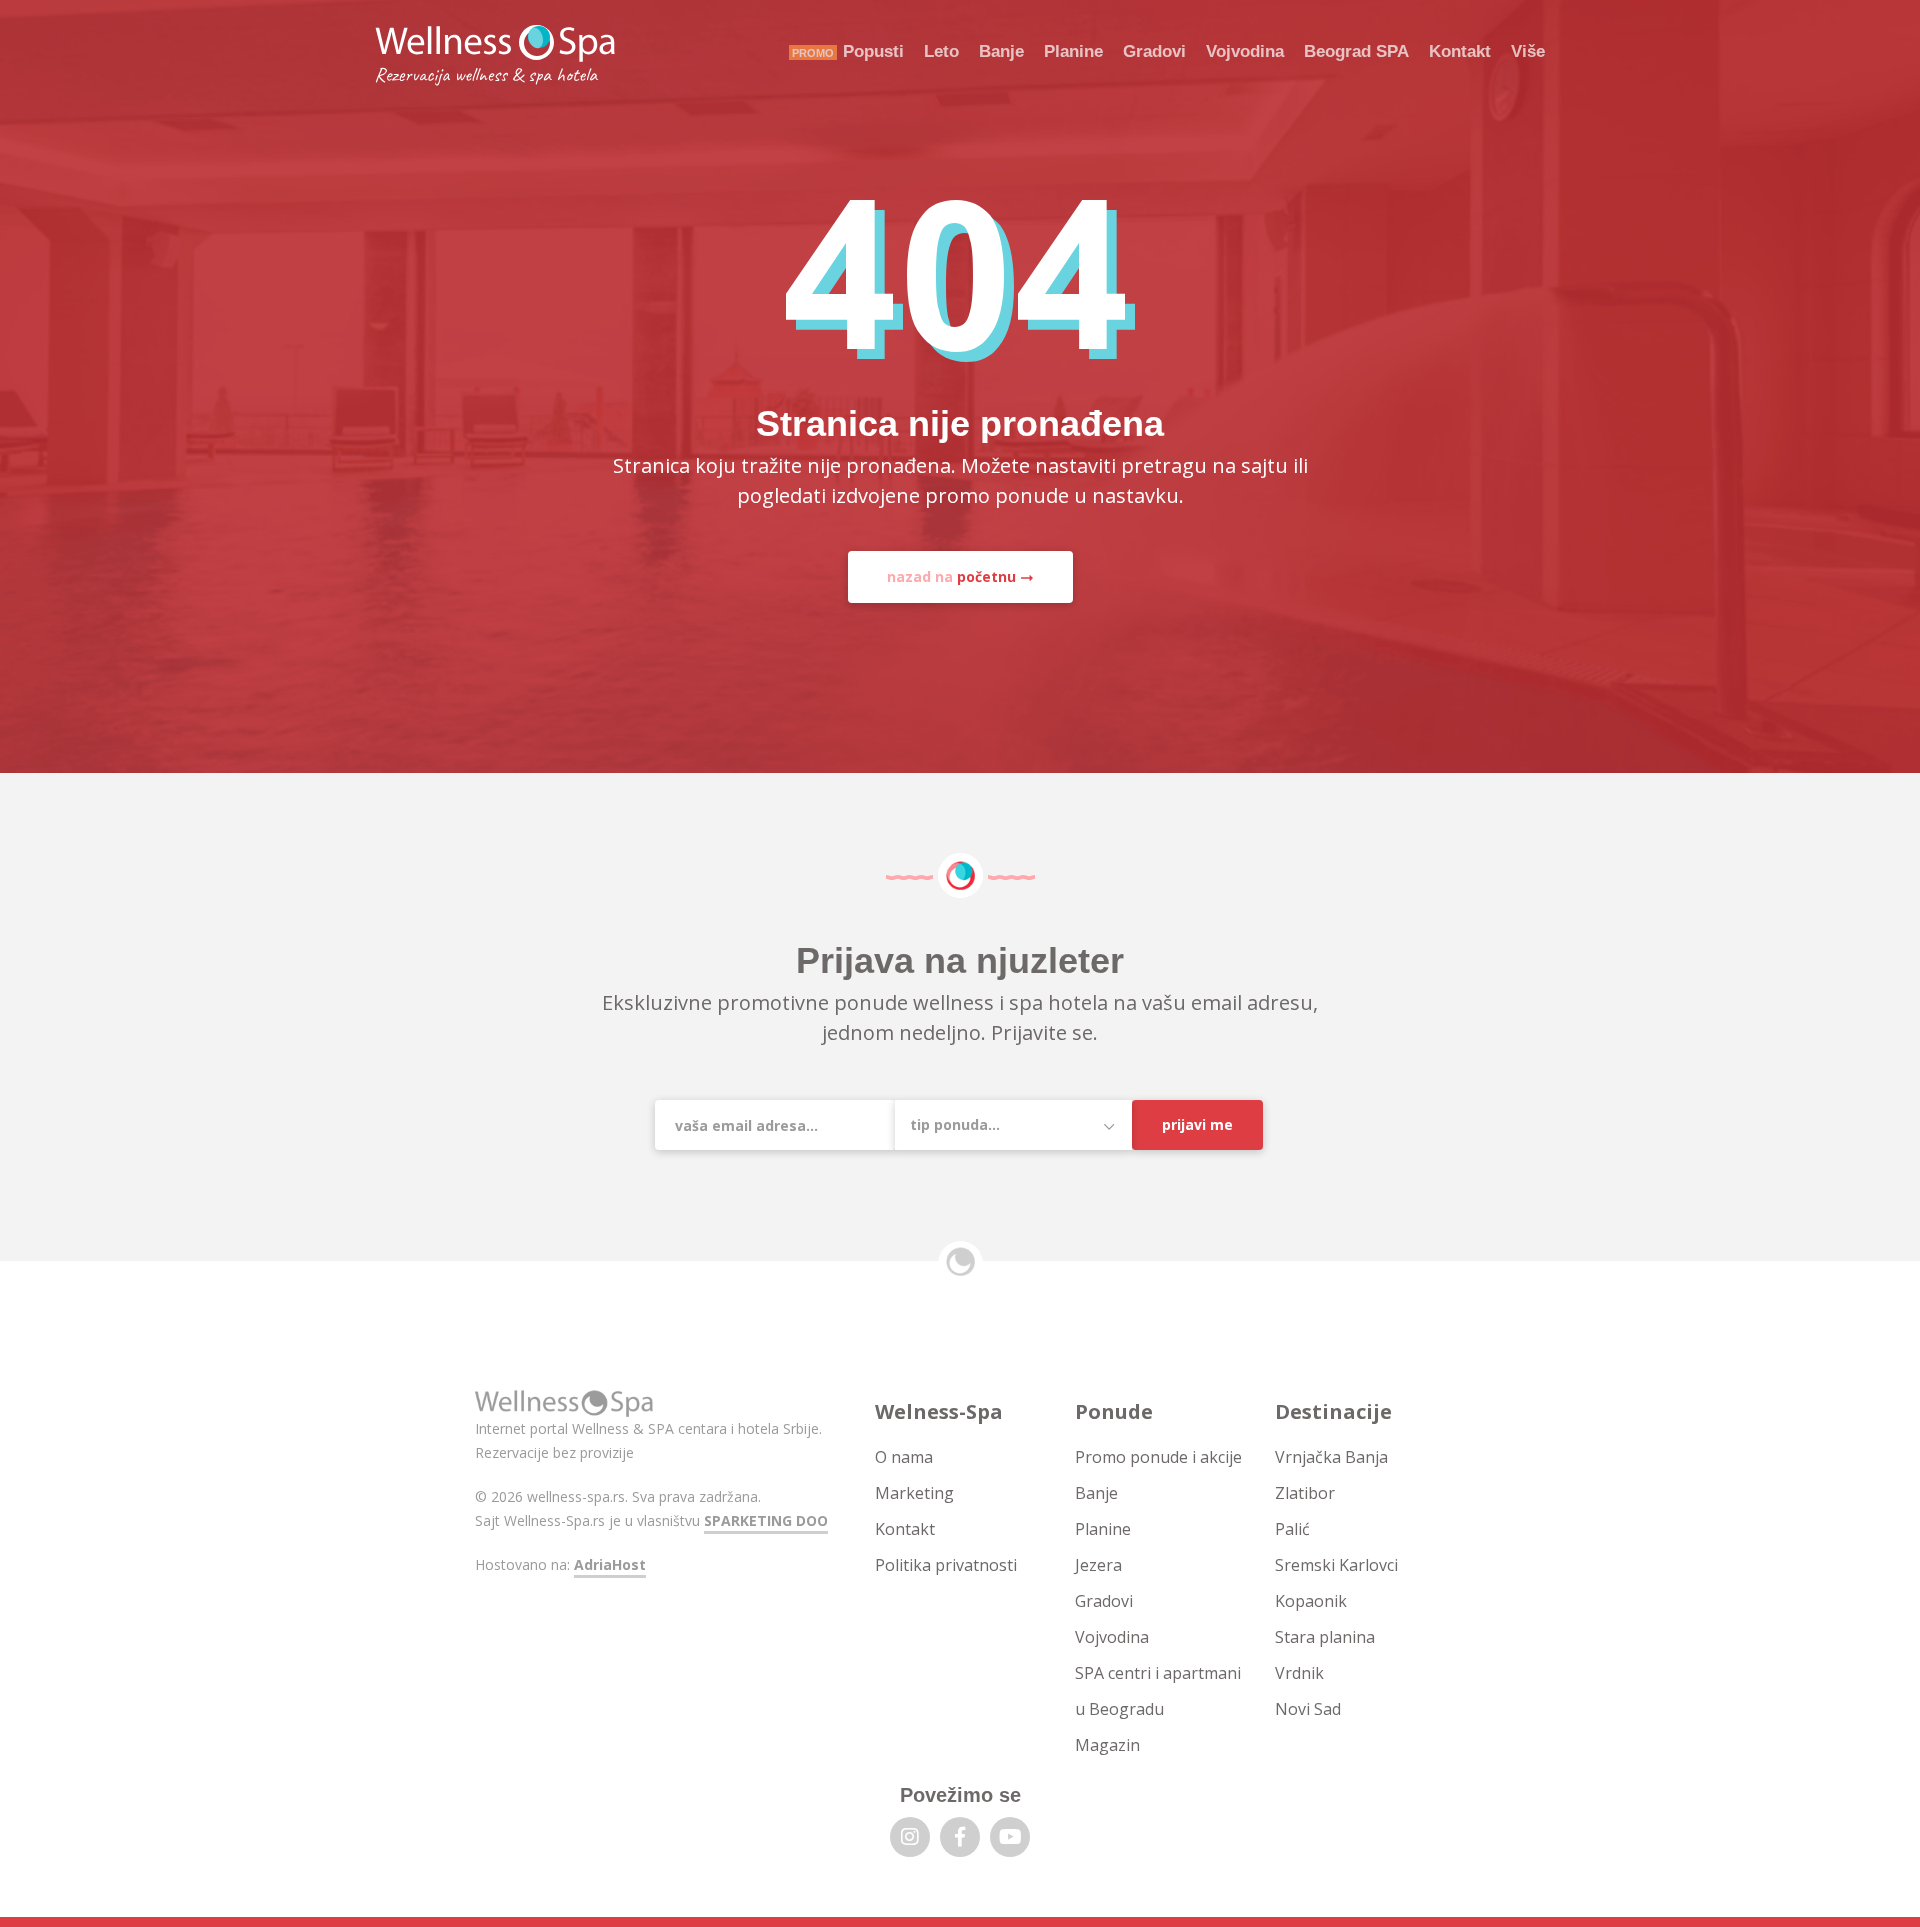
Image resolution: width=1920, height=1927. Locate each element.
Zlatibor (1305, 1493)
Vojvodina (1245, 51)
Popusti (873, 51)
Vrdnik (1299, 1673)
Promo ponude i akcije (1158, 1457)
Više (1528, 51)
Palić (1292, 1529)
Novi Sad (1308, 1709)
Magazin (1107, 1745)
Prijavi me (1197, 1124)
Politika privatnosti (946, 1565)
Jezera (1098, 1565)
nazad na (951, 576)
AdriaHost (610, 1564)
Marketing (914, 1493)
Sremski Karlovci (1336, 1565)
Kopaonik (1311, 1601)
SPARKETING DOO (766, 1520)
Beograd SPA (1356, 51)
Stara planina (1325, 1637)
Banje (1001, 51)
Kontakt (1460, 51)
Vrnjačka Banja (1331, 1457)
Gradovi (1154, 51)
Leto (941, 51)
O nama (904, 1457)
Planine (1073, 51)
